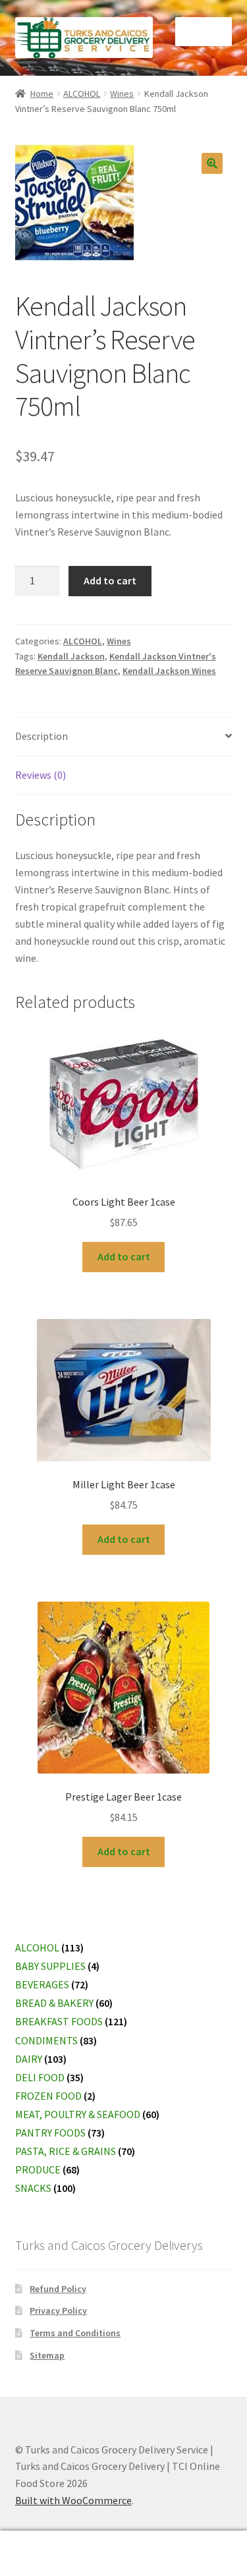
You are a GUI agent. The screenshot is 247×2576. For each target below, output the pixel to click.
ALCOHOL (82, 94)
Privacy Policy (58, 2310)
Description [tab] (41, 736)
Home (42, 94)
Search (123, 2554)
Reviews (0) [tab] (41, 775)
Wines (122, 94)
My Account (41, 2554)
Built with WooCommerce (73, 2500)
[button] (212, 163)
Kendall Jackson (71, 656)
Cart (190, 2542)
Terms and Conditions (75, 2333)
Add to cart (110, 580)
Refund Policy (58, 2289)
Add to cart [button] (124, 1256)
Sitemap (47, 2355)
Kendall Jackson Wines (169, 671)
